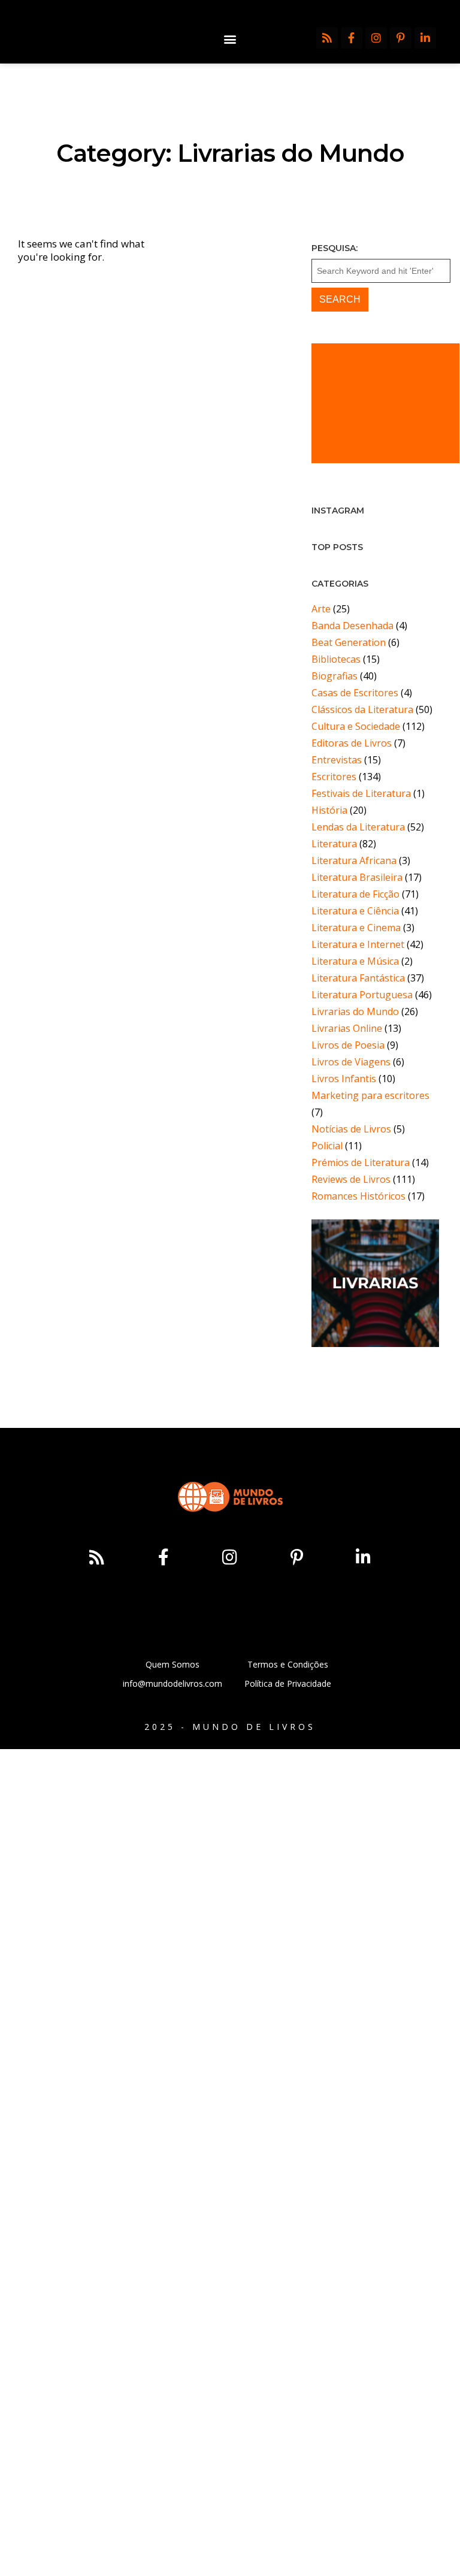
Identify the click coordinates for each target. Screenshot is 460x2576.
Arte (321, 609)
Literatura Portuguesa (362, 995)
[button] (230, 39)
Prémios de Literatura (361, 1162)
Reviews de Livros (351, 1179)
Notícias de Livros (351, 1129)
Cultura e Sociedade (356, 726)
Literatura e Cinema (356, 928)
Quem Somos (172, 1664)
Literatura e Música (355, 961)
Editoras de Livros (352, 743)
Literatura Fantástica (358, 978)
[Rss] (327, 38)
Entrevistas (337, 760)
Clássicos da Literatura (362, 709)
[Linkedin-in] (425, 38)
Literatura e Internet (358, 944)
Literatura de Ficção (355, 894)
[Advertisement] (385, 403)
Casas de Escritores (355, 693)
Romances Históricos (358, 1196)
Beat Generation (349, 642)
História (329, 810)
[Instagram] (376, 38)
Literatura (334, 844)
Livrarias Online (347, 1028)
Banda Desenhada (352, 626)
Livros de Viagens (351, 1062)
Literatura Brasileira (357, 877)
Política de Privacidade (288, 1683)
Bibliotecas (336, 659)
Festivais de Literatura (361, 793)
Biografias (335, 676)
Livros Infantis (344, 1079)
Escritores (334, 777)
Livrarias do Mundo (355, 1011)
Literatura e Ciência (355, 911)
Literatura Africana (354, 860)
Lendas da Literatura (358, 827)
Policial (327, 1146)
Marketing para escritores (370, 1095)
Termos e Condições (288, 1664)
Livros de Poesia (348, 1045)
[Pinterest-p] (401, 38)
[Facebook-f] (352, 38)
